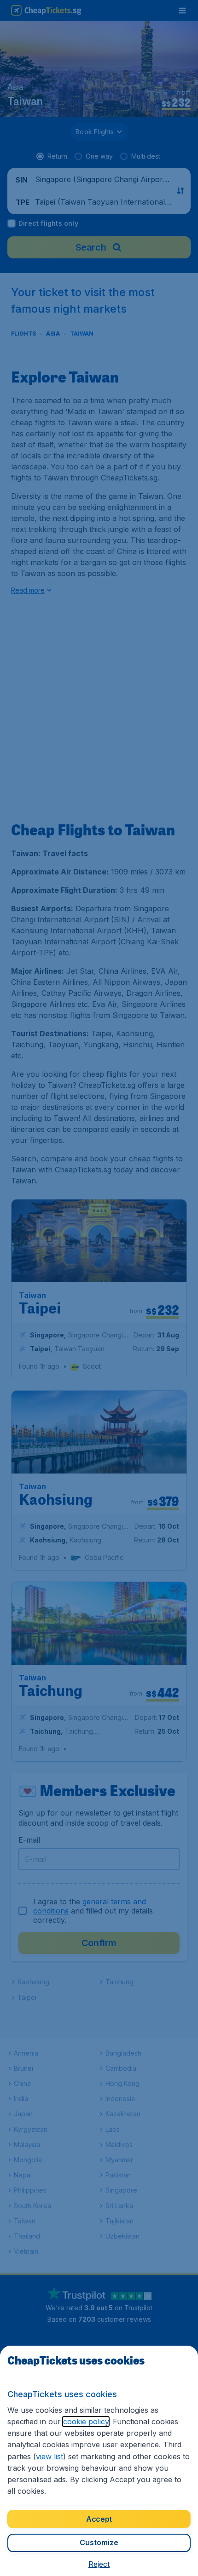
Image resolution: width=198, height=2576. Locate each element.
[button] (99, 2564)
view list (49, 2456)
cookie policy (86, 2422)
